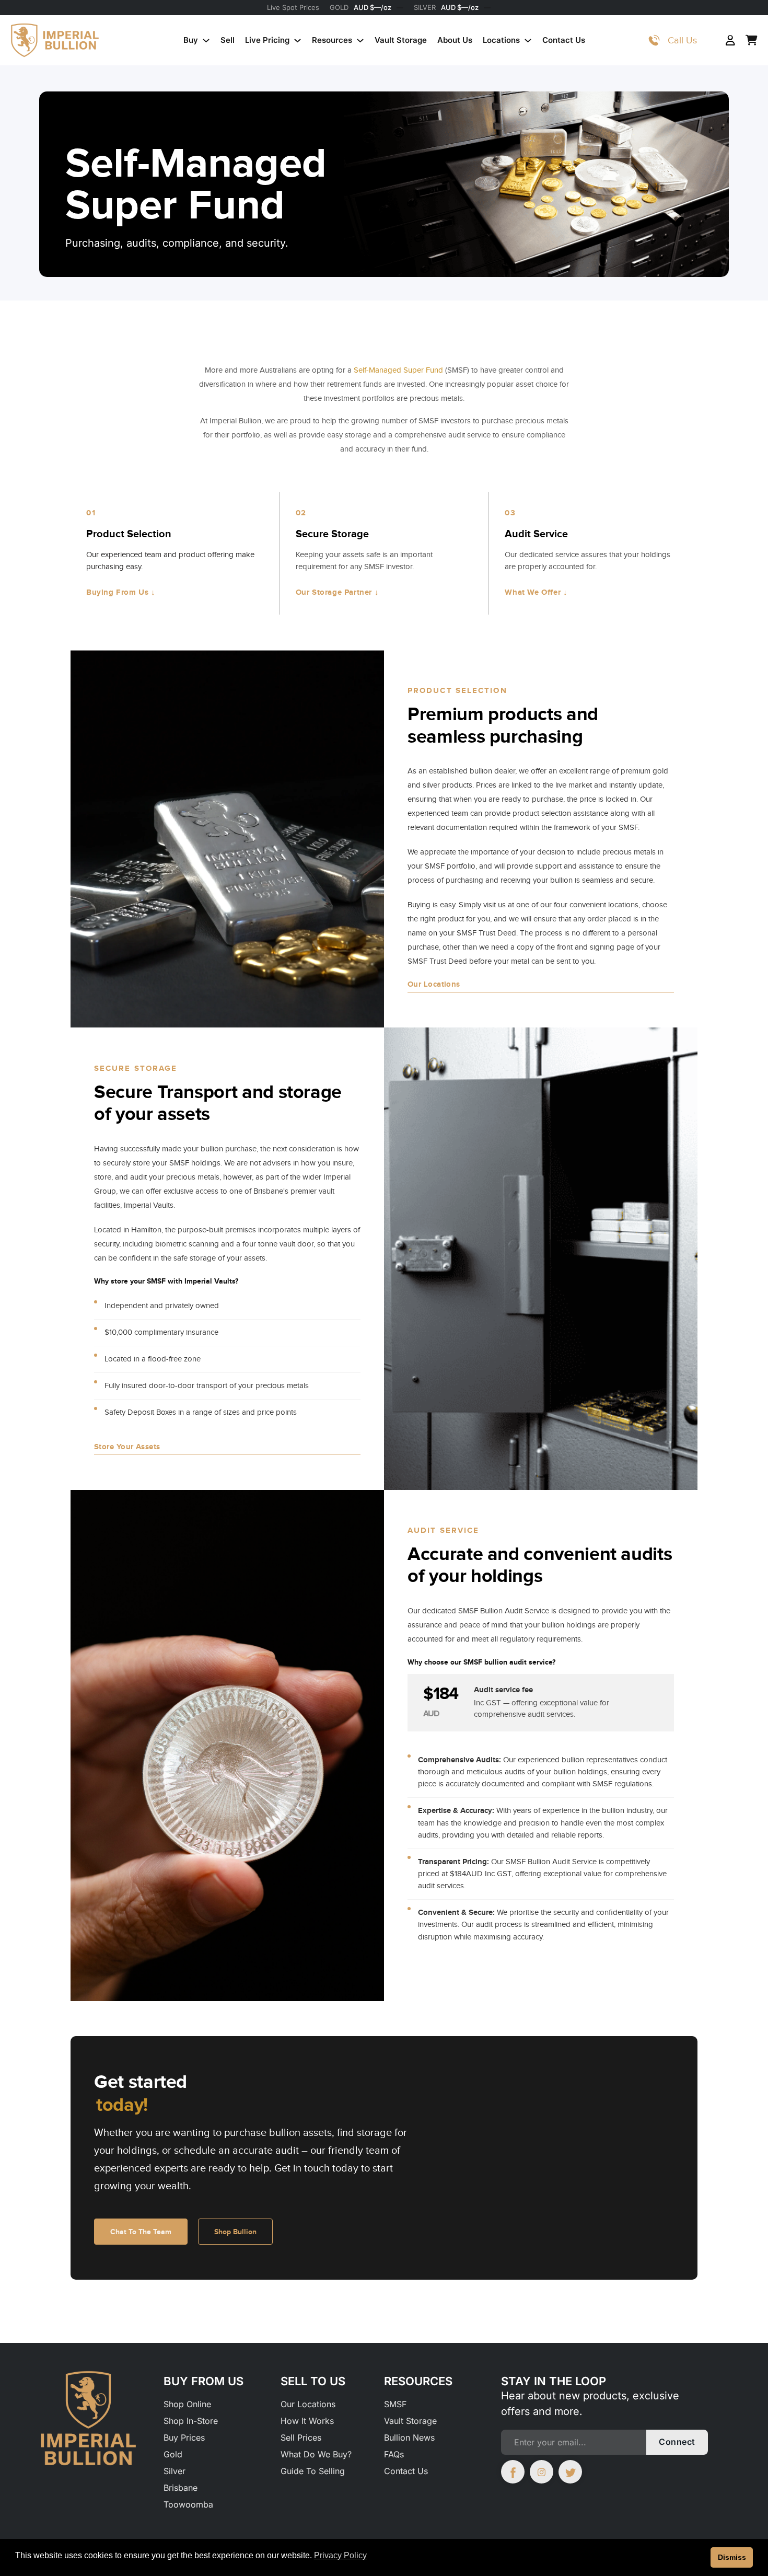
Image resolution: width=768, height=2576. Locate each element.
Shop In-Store (191, 2421)
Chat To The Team (141, 2232)
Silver (174, 2471)
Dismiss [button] (732, 2557)
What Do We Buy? (316, 2454)
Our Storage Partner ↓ (338, 592)
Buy (191, 40)
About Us (455, 40)
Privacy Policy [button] (340, 2555)
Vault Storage (401, 40)
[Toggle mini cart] (752, 40)
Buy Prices (184, 2438)
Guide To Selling (313, 2471)
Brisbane (181, 2488)
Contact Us (564, 40)
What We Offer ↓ (536, 592)
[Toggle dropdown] (654, 40)
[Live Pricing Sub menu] (298, 41)
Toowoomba (188, 2504)
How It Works (307, 2421)
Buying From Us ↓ (121, 592)
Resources (332, 40)
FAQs (394, 2454)
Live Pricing (267, 40)
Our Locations (434, 984)
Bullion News (409, 2438)
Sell (228, 40)
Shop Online (187, 2404)
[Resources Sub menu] (360, 41)
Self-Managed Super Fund (398, 370)
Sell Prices (301, 2438)
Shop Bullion (235, 2232)
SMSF (395, 2404)
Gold (173, 2454)
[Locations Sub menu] (528, 41)
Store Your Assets (127, 1447)
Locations (501, 40)
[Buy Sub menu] (206, 41)
